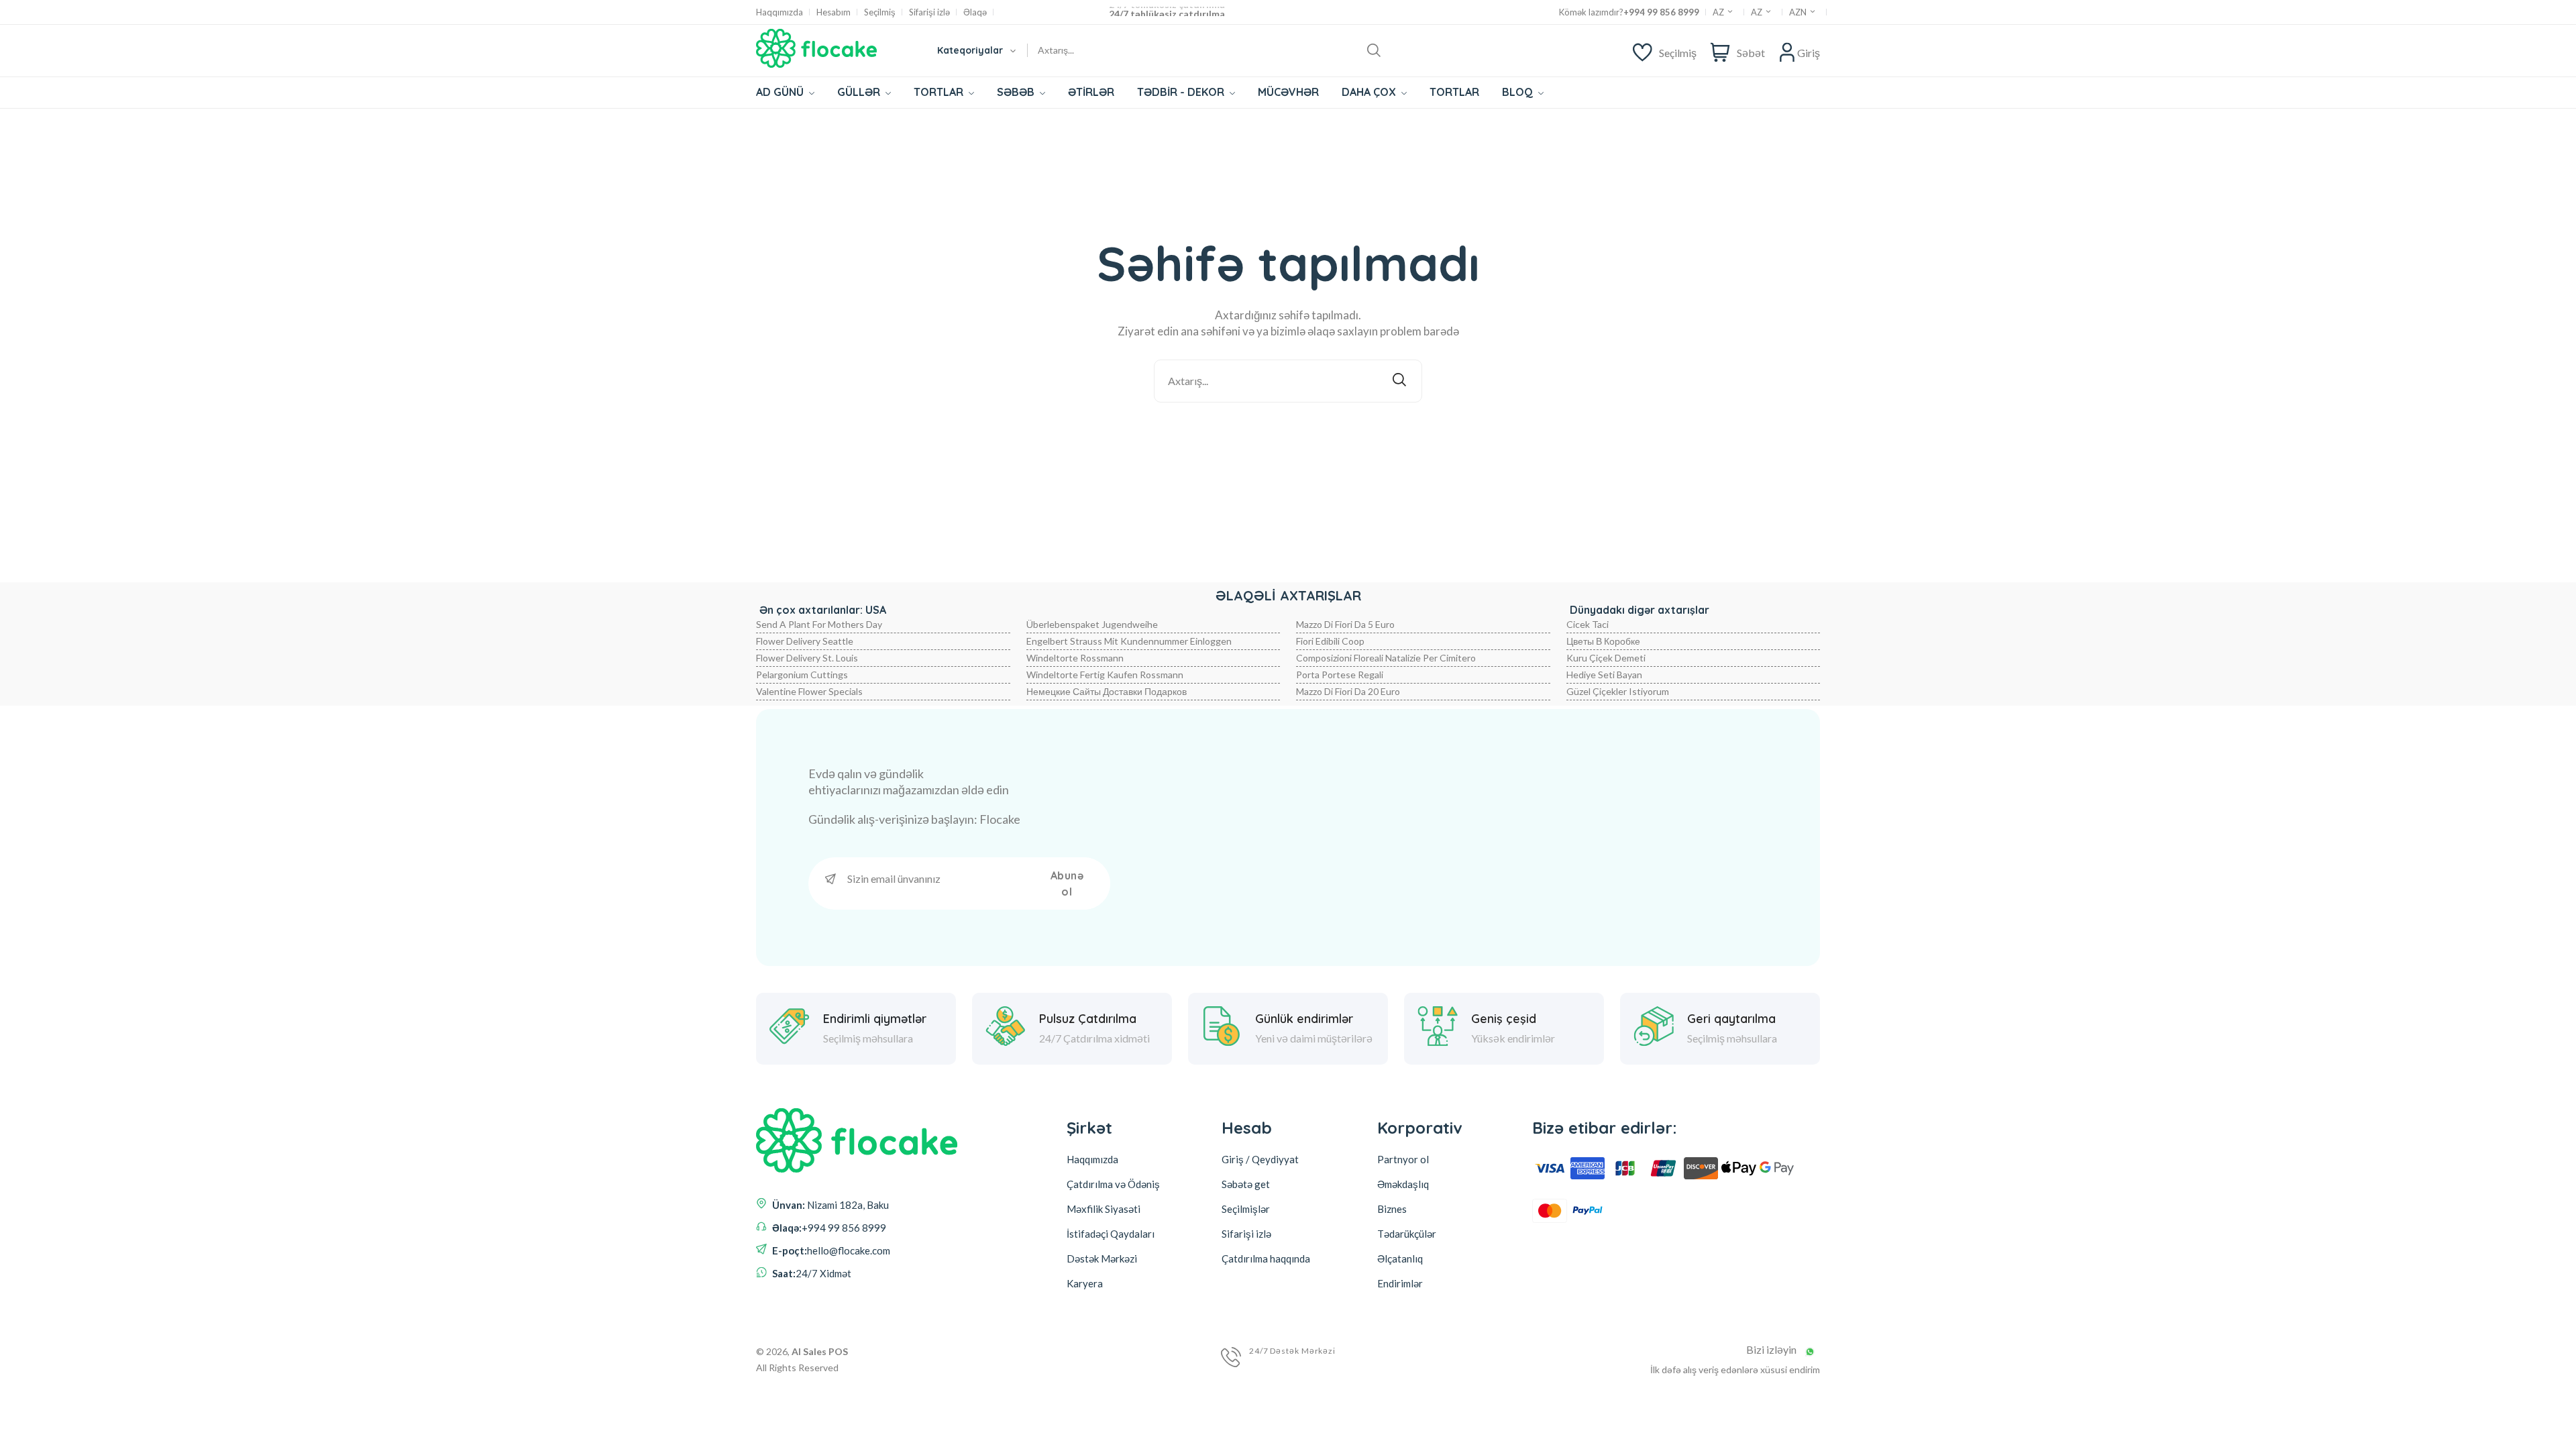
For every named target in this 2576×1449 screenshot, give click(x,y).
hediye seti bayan (1604, 675)
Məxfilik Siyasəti (1104, 1209)
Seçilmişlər (1246, 1209)
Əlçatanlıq (1400, 1258)
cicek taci (1588, 624)
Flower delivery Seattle (805, 641)
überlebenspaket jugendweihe (1092, 624)
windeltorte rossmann (1075, 658)
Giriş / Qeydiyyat (1260, 1159)
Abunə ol (1067, 883)
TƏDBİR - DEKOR (1182, 92)
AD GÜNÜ (781, 92)
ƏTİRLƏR (1091, 92)
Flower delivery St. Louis (807, 658)
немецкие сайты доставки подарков (1107, 691)
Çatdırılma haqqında (1266, 1258)
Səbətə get (1246, 1184)
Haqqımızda (780, 12)
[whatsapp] (1810, 1352)
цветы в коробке (1603, 641)
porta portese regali (1340, 675)
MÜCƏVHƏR (1288, 92)
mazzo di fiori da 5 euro (1345, 624)
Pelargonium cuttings (802, 675)
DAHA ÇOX (1370, 92)
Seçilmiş (880, 12)
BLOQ (1519, 92)
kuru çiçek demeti (1606, 658)
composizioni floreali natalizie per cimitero (1386, 658)
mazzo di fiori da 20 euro (1348, 691)
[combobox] (976, 50)
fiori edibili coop (1330, 641)
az (1758, 12)
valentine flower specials (809, 691)
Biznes (1392, 1209)
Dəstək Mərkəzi (1102, 1258)
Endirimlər (1400, 1283)
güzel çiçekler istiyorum (1618, 691)
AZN (1799, 12)
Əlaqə (975, 12)
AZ (1719, 12)
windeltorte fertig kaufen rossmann (1105, 675)
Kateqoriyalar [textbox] (970, 50)
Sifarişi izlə (929, 12)
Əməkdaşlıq (1403, 1184)
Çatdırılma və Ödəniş (1113, 1184)
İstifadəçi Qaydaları (1111, 1234)
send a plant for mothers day (819, 624)
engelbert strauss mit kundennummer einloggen (1129, 641)
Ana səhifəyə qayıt (1297, 438)
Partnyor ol (1403, 1159)
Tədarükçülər (1407, 1234)
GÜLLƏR (860, 92)
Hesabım (834, 12)
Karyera (1085, 1283)
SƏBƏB (1017, 92)
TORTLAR (940, 92)
